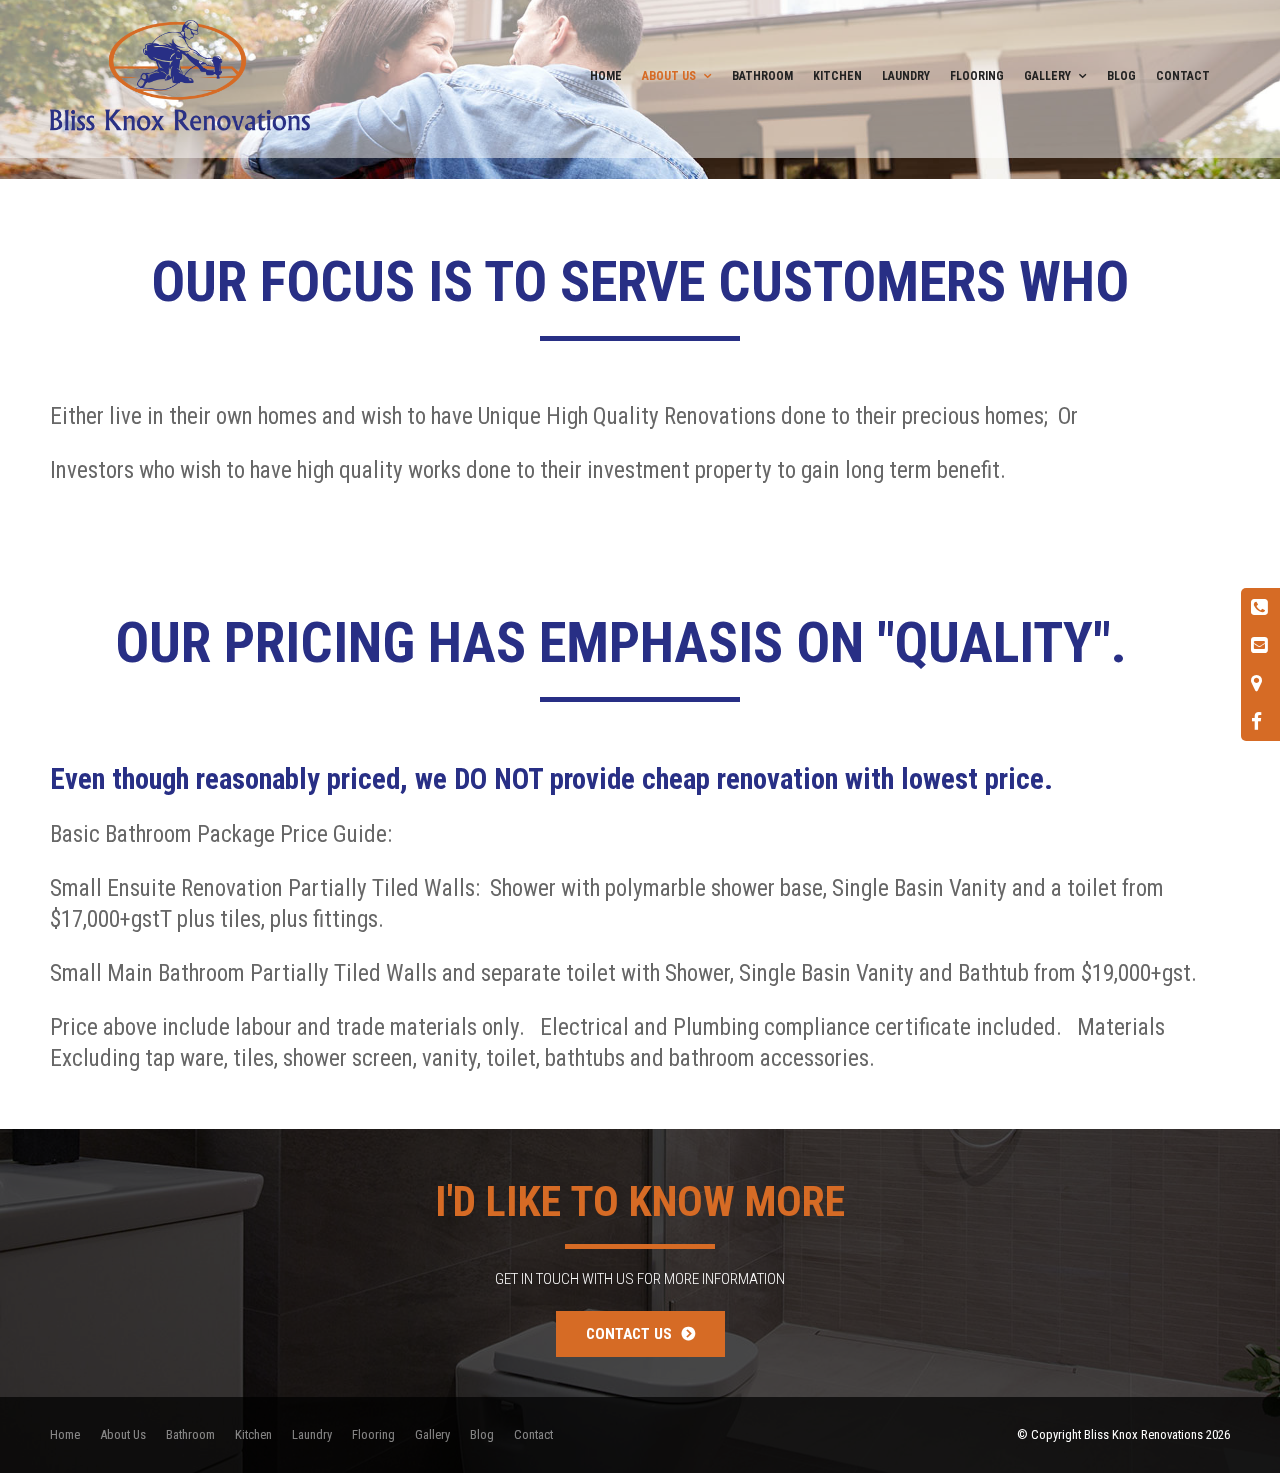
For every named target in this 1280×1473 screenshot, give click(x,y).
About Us (669, 76)
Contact (1183, 76)
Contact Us (629, 1334)
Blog (1121, 76)
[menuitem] (65, 1435)
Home (606, 76)
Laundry (906, 76)
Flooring (977, 76)
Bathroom (762, 76)
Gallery (1047, 76)
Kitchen (837, 76)
